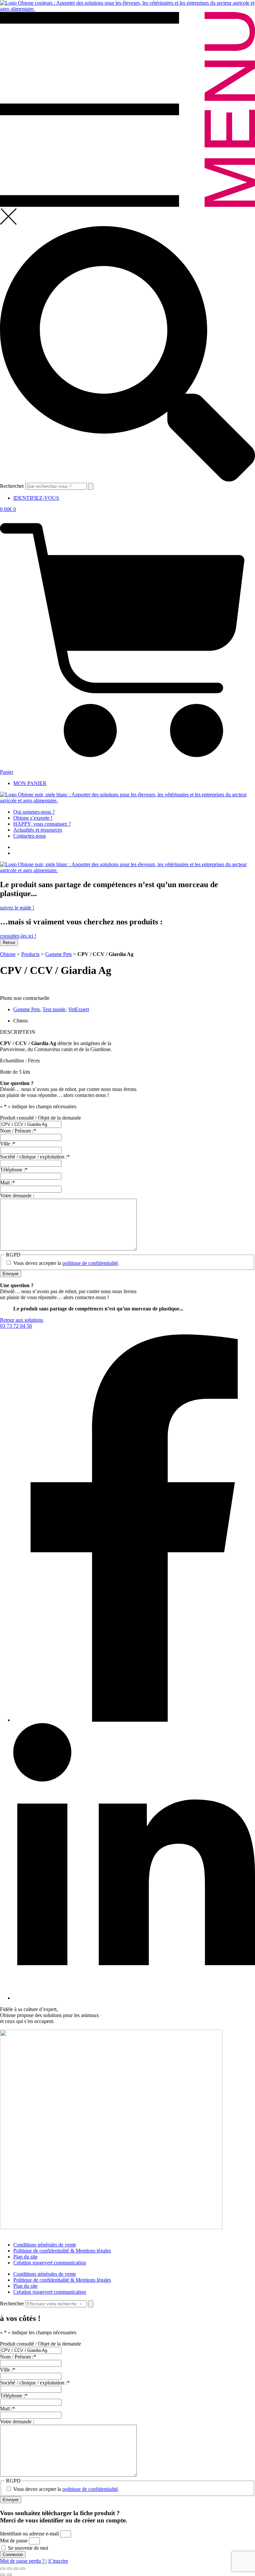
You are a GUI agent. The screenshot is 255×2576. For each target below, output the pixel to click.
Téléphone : (14, 2396)
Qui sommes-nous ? (34, 812)
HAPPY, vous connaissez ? (42, 824)
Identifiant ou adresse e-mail (29, 2534)
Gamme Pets (58, 954)
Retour (9, 943)
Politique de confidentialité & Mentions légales (62, 2251)
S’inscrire (58, 2561)
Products (30, 954)
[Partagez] (16, 2569)
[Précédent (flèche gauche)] (3, 2575)
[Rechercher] (91, 486)
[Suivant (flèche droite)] (9, 2575)
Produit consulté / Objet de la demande (41, 2344)
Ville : (8, 2370)
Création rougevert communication (50, 2263)
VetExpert (79, 1009)
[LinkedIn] (134, 1998)
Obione (8, 954)
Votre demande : (17, 2422)
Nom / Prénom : (18, 2357)
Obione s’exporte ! (33, 818)
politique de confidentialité (90, 2489)
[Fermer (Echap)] (23, 2569)
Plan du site (25, 2257)
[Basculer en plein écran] (9, 2569)
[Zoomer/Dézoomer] (3, 2569)
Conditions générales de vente (45, 2245)
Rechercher (13, 486)
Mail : (7, 2409)
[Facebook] (134, 1720)
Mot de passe (14, 2541)
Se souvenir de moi (27, 2548)
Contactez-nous (30, 836)
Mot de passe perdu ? (23, 2561)
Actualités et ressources (38, 830)
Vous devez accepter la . (66, 2489)
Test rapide (54, 1009)
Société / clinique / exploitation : (35, 2383)
